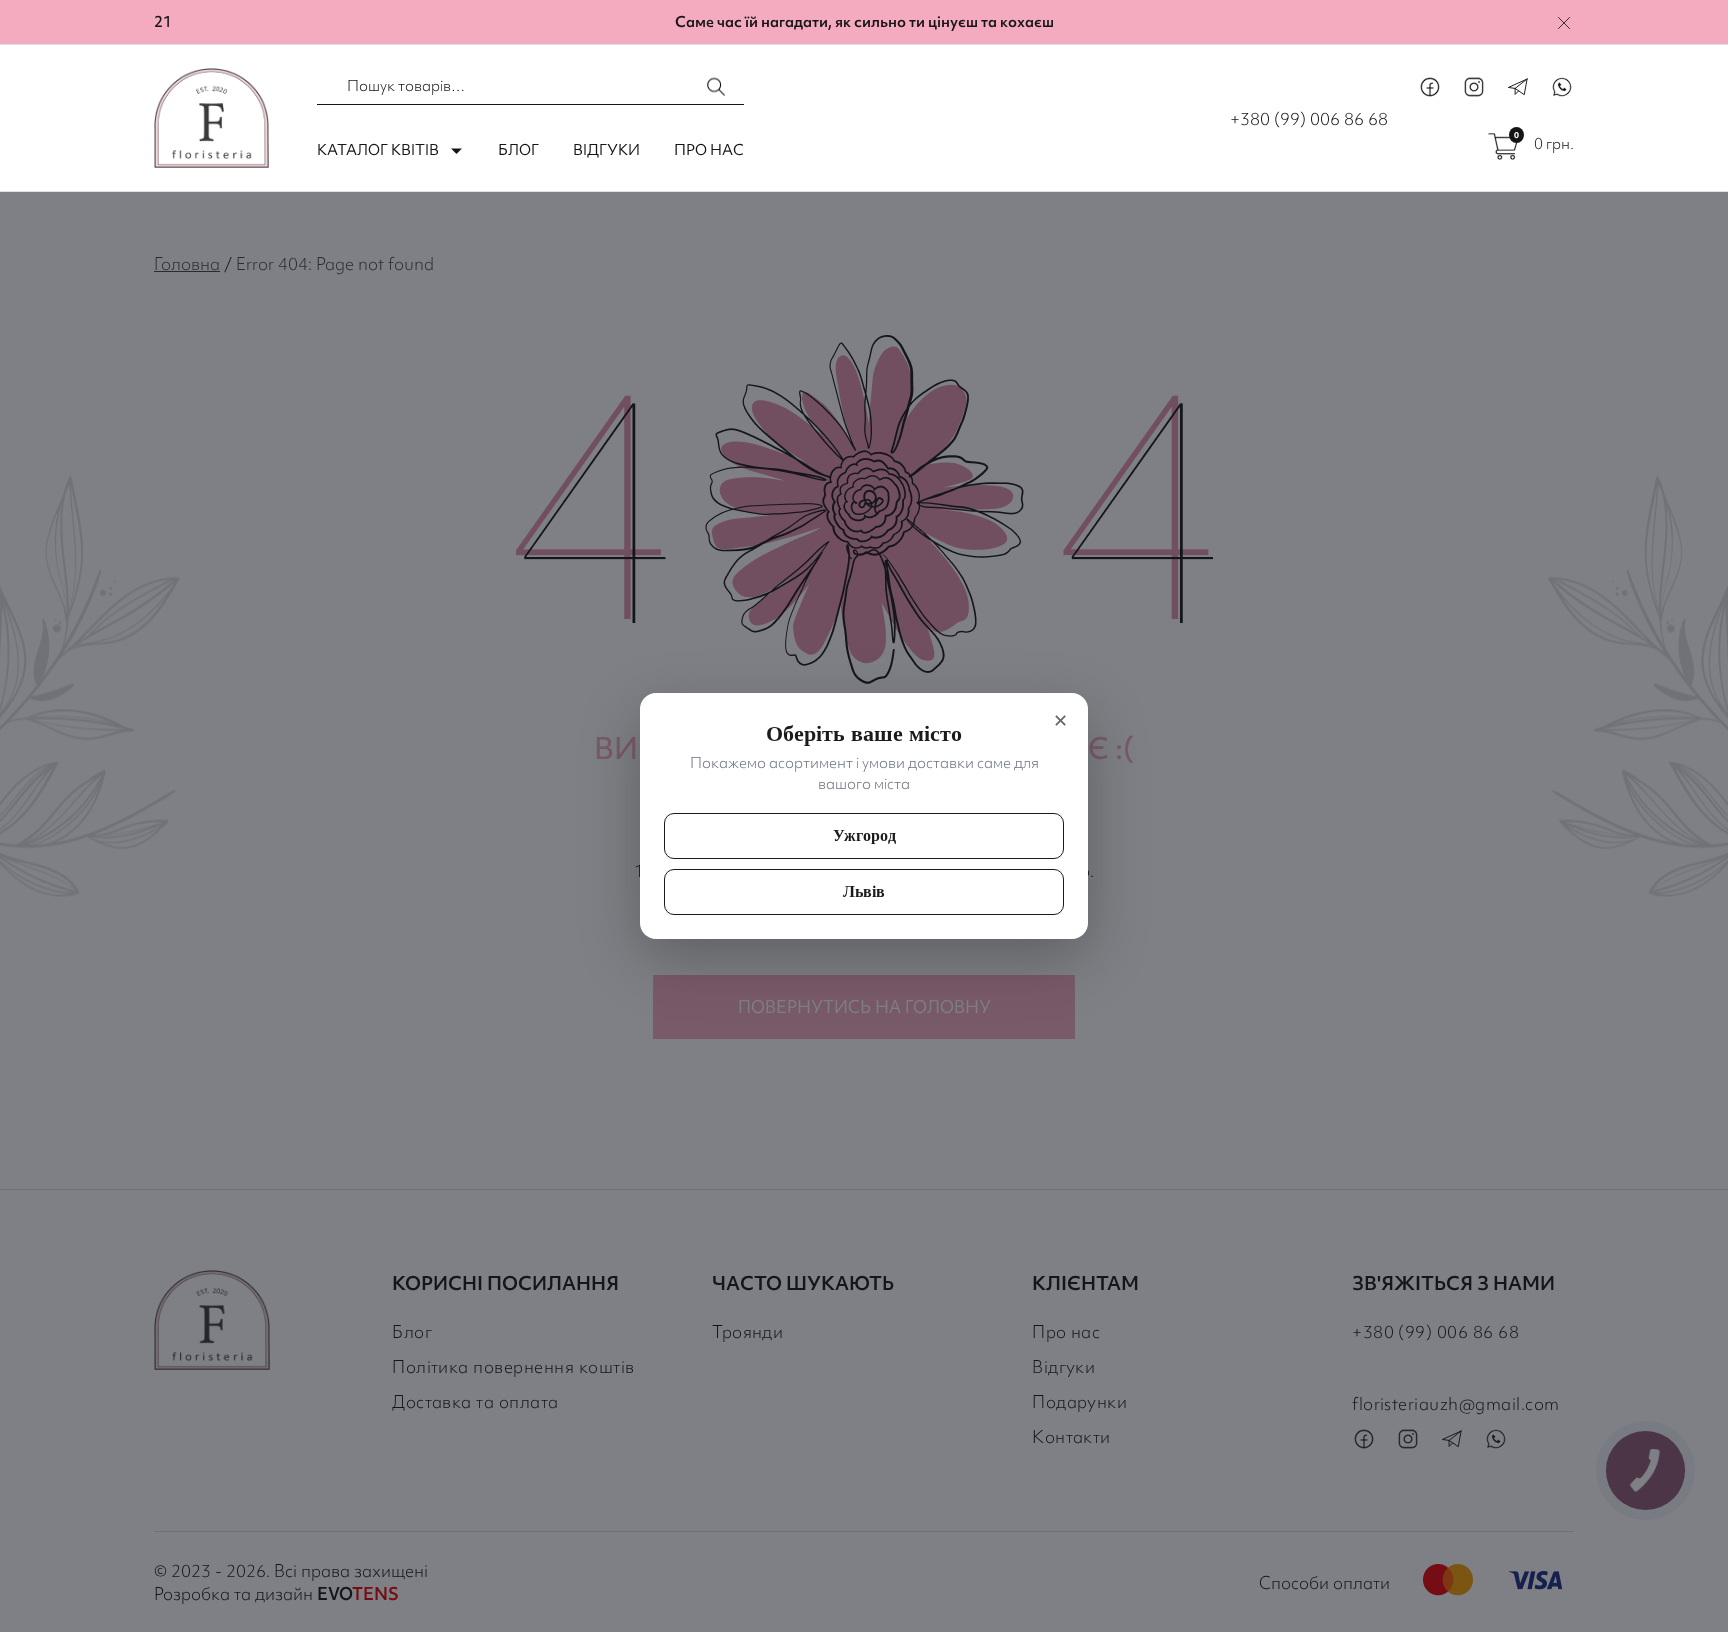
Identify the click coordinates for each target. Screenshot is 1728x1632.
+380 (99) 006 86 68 (1309, 118)
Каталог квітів (378, 150)
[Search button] (716, 86)
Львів (864, 891)
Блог (518, 150)
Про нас (709, 150)
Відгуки (606, 150)
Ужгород (864, 835)
